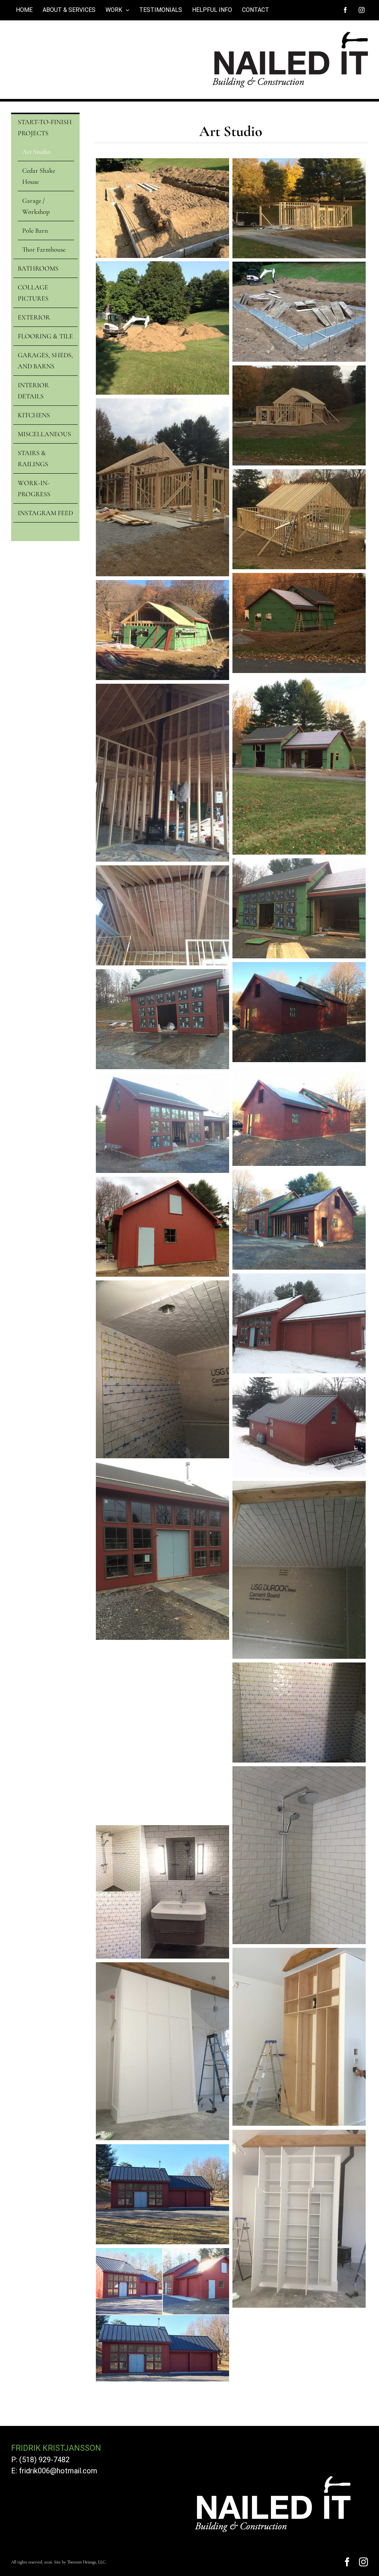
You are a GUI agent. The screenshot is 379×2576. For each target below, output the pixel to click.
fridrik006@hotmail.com (58, 2471)
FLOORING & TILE (45, 336)
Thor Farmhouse (44, 249)
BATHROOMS (38, 268)
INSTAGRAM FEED (45, 513)
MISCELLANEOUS (44, 434)
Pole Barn (35, 231)
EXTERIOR (34, 317)
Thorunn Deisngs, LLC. (87, 2562)
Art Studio (36, 152)
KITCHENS (34, 415)
